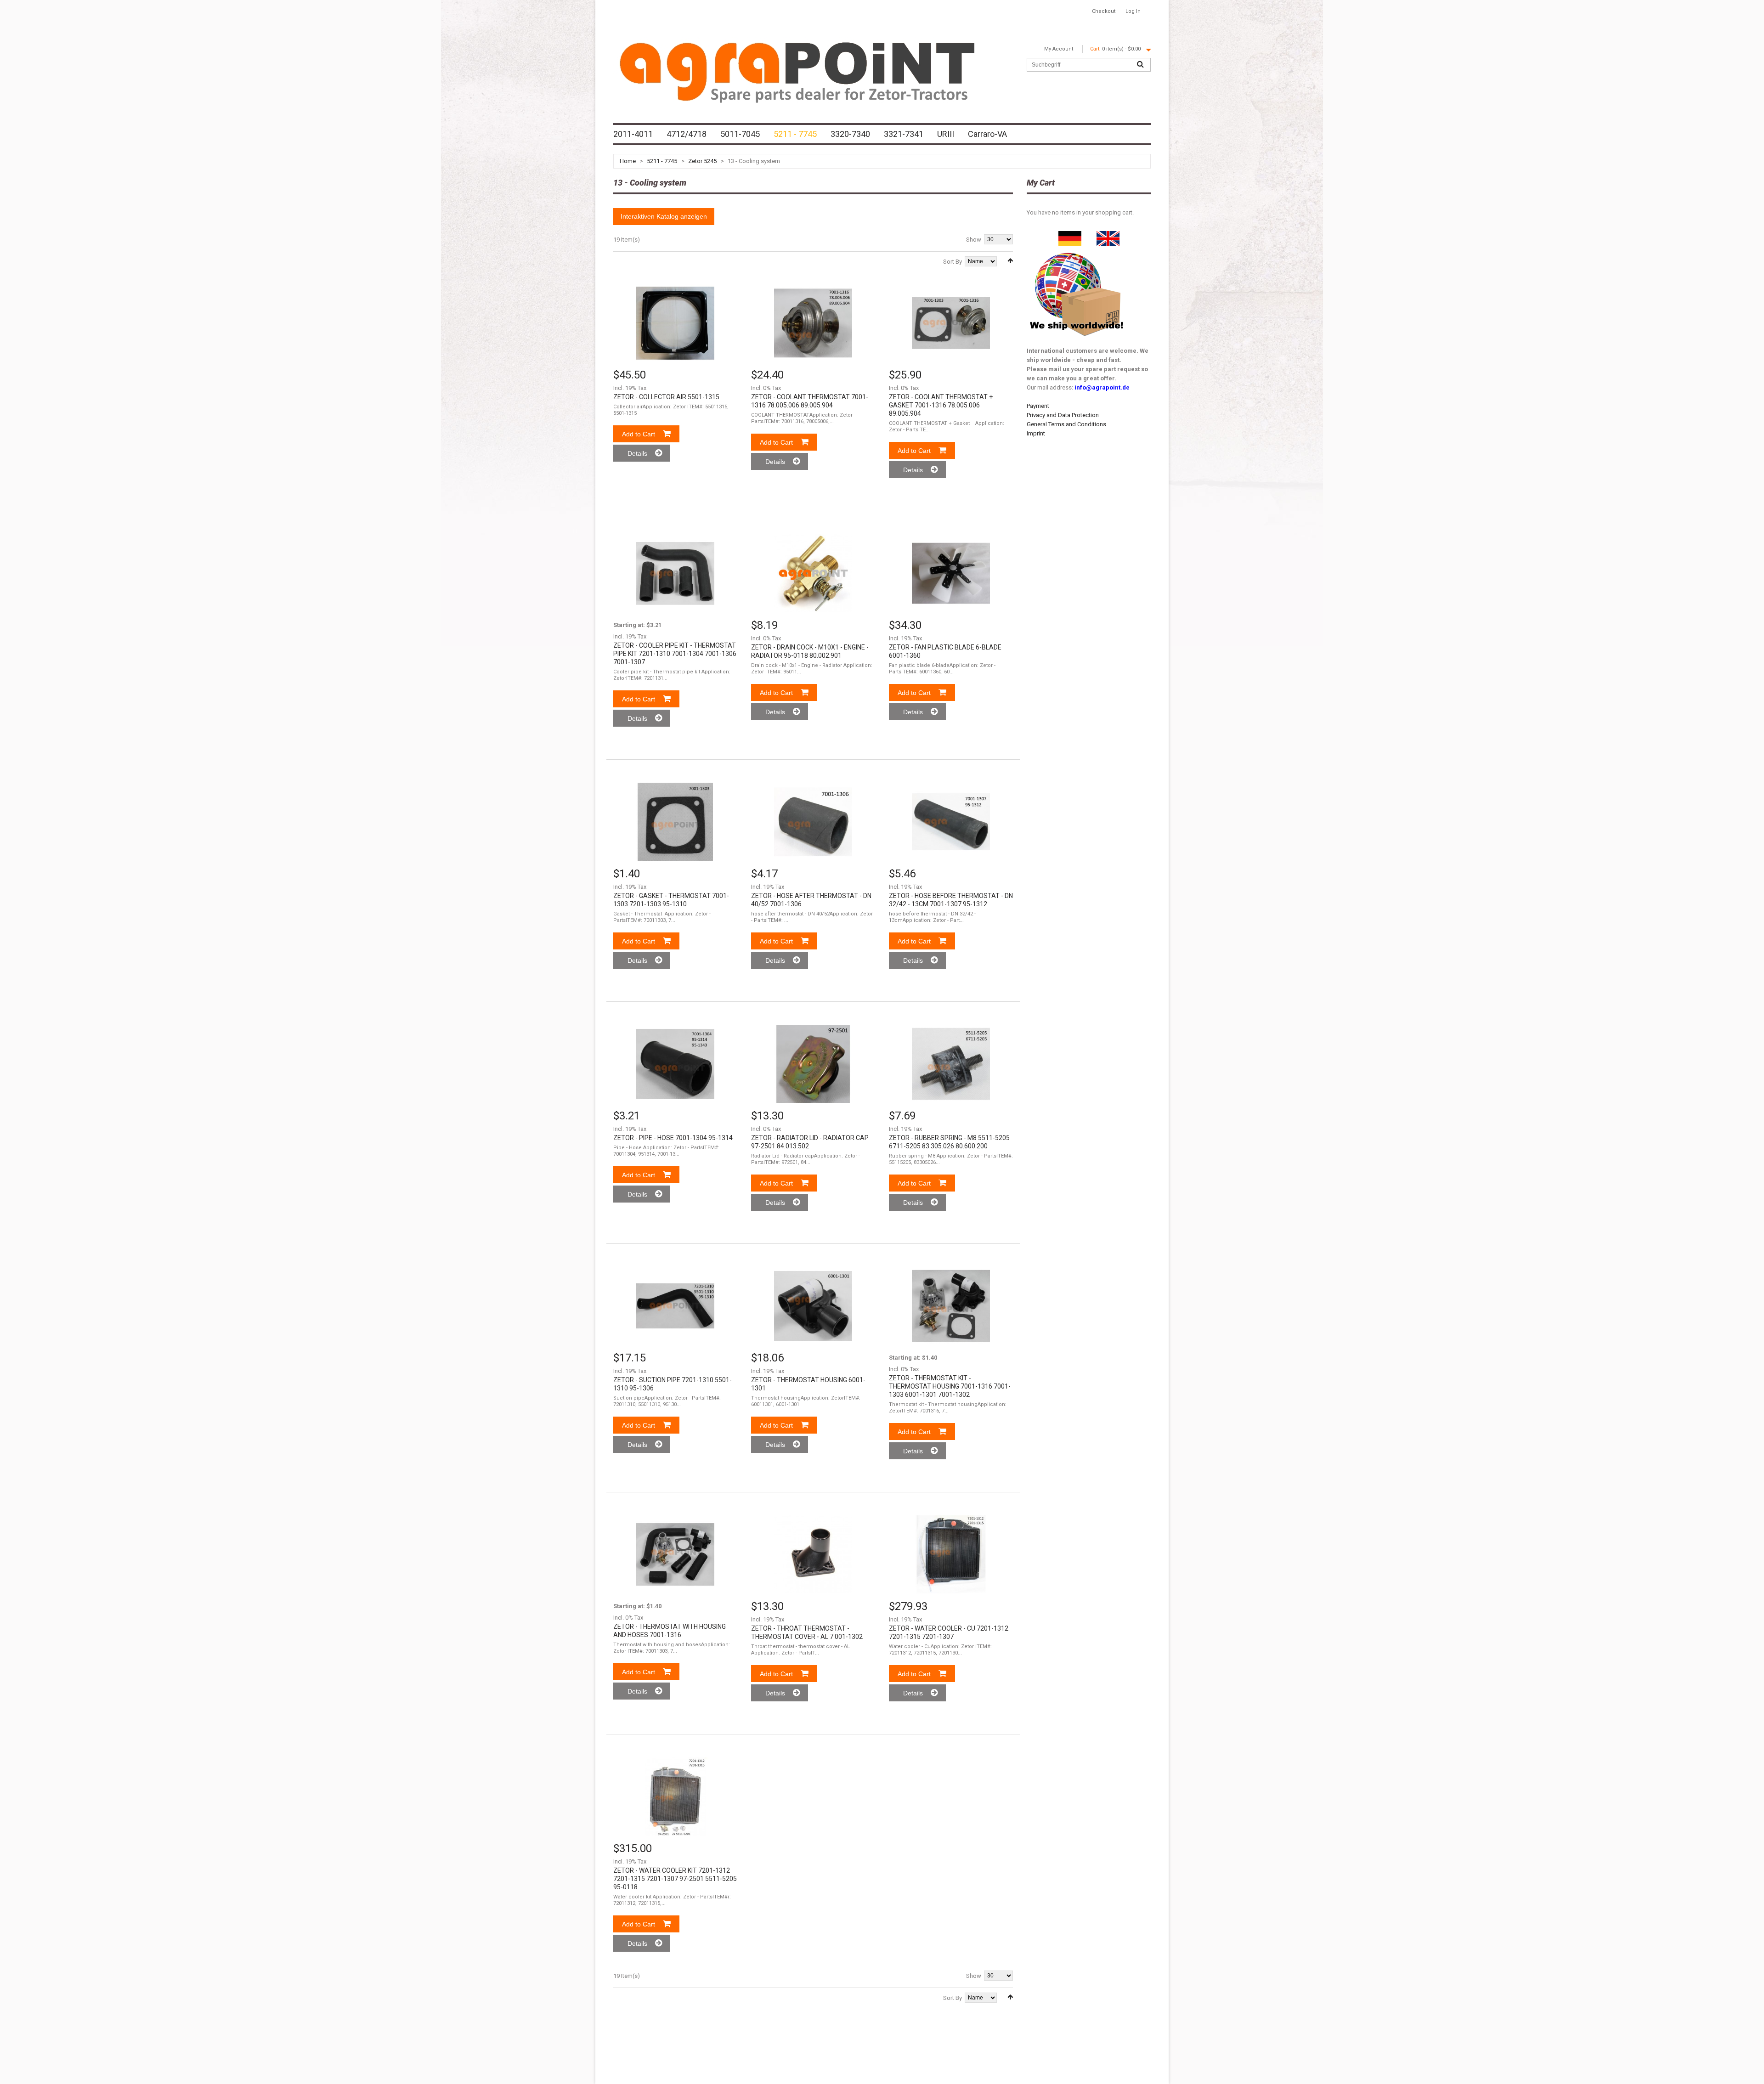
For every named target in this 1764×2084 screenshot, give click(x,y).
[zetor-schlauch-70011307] (951, 822)
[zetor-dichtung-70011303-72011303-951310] (675, 822)
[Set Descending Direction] (1010, 261)
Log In (1133, 11)
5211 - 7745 (662, 161)
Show (974, 240)
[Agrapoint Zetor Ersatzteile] (1070, 235)
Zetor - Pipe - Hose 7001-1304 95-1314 (673, 1138)
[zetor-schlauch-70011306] (813, 822)
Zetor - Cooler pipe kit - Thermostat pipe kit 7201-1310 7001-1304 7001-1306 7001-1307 (675, 654)
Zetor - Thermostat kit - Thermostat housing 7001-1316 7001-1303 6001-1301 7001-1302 (950, 1386)
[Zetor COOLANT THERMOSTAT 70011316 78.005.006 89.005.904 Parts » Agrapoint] (813, 323)
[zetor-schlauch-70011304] (675, 1064)
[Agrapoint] (797, 71)
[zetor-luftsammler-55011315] (675, 323)
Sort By (953, 262)
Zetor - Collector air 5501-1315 (666, 397)
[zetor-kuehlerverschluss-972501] (813, 1064)
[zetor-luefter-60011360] (951, 573)
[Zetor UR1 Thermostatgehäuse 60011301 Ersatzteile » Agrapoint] (813, 1306)
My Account (1059, 49)
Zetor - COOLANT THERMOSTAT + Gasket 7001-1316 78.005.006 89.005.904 (941, 405)
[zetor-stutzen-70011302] (813, 1554)
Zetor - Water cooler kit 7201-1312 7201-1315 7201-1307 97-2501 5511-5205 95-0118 (675, 1879)
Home (628, 161)
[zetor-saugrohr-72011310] (675, 1306)
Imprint (1036, 433)
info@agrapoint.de (1102, 387)
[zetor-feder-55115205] (951, 1064)
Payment (1038, 406)
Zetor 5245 (702, 161)
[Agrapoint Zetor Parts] (1108, 235)
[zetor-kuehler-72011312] (951, 1554)
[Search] (1140, 65)
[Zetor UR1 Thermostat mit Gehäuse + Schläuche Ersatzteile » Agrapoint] (675, 1554)
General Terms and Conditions (1066, 424)
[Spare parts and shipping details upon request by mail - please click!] (1077, 251)
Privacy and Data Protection (1063, 415)
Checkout (1104, 11)
